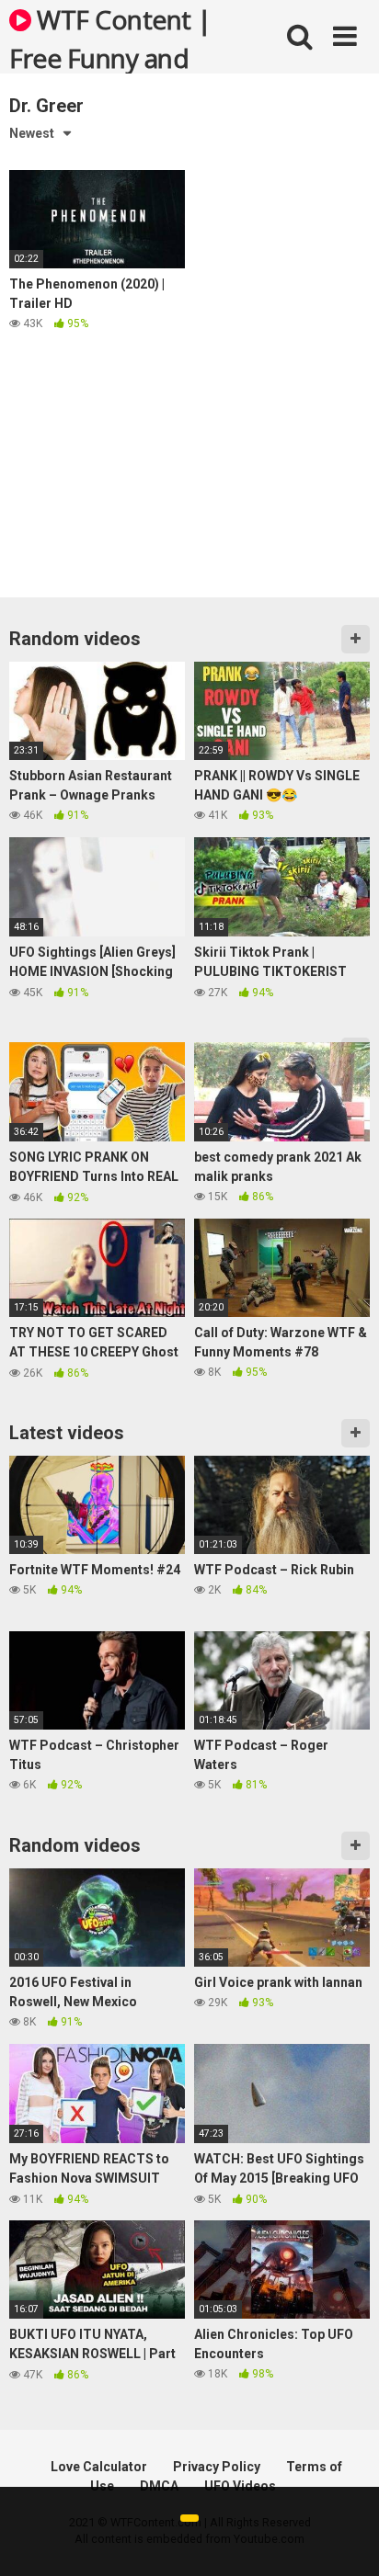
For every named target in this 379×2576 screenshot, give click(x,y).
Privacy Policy (217, 2467)
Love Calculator (99, 2467)
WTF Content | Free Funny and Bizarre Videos (110, 38)
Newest (32, 133)
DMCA (159, 2486)
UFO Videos (240, 2486)
